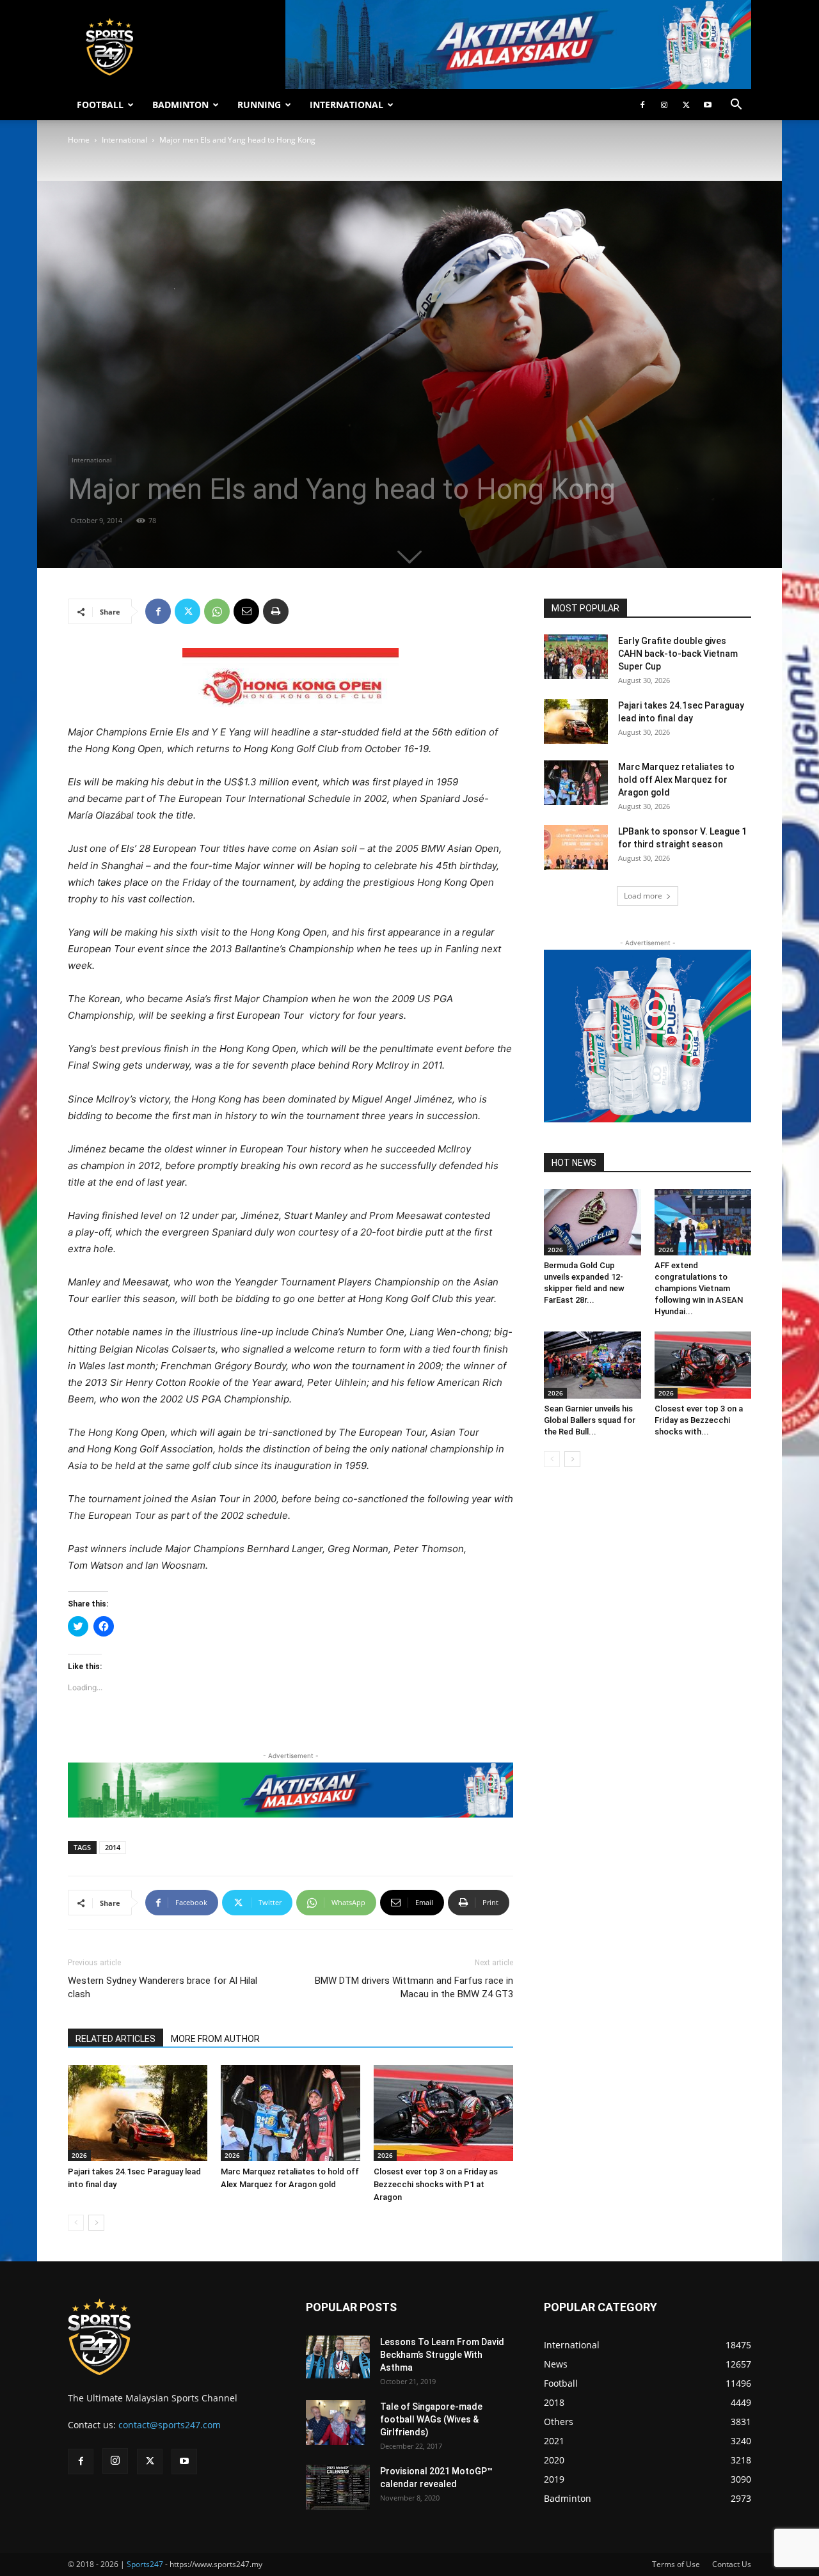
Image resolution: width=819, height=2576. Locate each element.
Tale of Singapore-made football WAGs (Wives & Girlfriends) (431, 2419)
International (124, 140)
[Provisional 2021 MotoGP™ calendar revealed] (338, 2487)
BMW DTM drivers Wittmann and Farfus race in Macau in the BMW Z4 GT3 (414, 1987)
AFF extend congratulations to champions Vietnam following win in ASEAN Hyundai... (699, 1288)
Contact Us (732, 2564)
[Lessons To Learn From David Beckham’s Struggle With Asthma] (338, 2357)
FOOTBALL (100, 105)
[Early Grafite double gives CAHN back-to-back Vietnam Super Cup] (576, 657)
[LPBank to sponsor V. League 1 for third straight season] (576, 847)
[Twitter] (686, 105)
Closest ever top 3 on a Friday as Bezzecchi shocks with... (699, 1420)
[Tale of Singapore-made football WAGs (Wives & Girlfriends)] (336, 2423)
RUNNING (259, 105)
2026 (79, 2155)
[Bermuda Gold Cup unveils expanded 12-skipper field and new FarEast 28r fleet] (592, 1222)
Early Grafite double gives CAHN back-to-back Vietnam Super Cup (678, 654)
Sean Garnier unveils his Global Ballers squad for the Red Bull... (590, 1420)
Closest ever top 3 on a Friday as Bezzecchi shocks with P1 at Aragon (436, 2184)
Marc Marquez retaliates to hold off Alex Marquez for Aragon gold (676, 780)
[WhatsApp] (217, 611)
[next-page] (96, 2223)
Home (79, 140)
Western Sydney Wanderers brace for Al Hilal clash (163, 1987)
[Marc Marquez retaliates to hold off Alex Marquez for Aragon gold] (290, 2113)
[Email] (246, 611)
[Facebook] (642, 105)
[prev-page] (76, 2223)
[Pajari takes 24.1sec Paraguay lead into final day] (138, 2113)
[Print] (276, 611)
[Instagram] (664, 105)
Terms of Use (676, 2564)
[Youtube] (708, 105)
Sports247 (145, 2564)
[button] (736, 106)
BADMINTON (180, 105)
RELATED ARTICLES (115, 2039)
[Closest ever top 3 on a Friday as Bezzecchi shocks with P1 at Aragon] (443, 2113)
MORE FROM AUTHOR (215, 2039)
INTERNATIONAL (346, 105)
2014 (113, 1847)
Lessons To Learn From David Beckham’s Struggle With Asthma (442, 2355)
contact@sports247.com (170, 2425)
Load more (643, 896)
